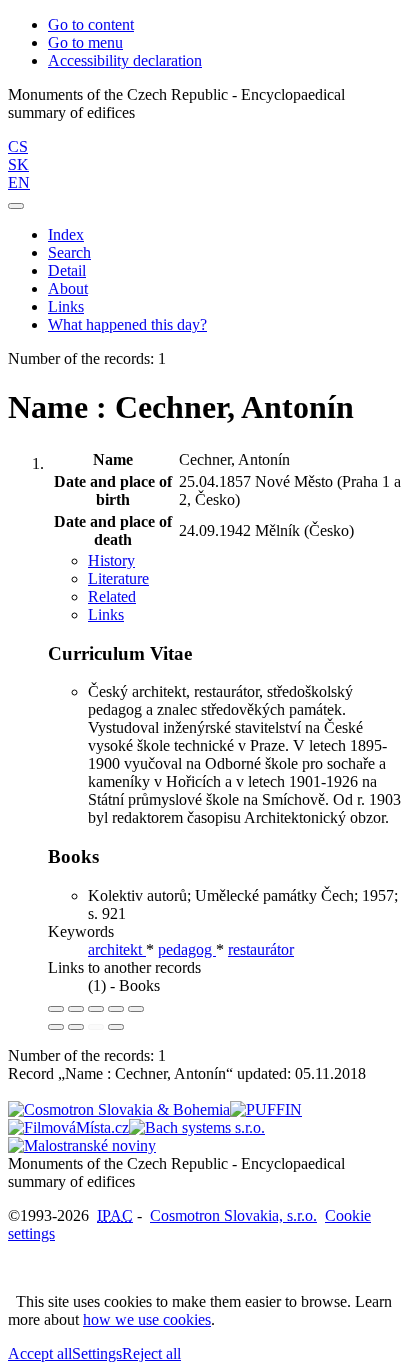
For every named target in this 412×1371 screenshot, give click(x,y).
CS (18, 146)
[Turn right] (76, 1027)
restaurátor (261, 949)
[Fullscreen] (116, 1009)
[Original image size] (96, 1009)
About (68, 288)
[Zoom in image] (56, 1009)
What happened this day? (127, 324)
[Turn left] (56, 1027)
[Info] (136, 1009)
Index (66, 234)
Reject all (151, 1353)
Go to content (91, 24)
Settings (97, 1353)
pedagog (187, 949)
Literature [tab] (118, 578)
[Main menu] (16, 206)
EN (19, 182)
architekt (117, 949)
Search (69, 252)
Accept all (40, 1353)
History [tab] (111, 560)
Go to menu (85, 42)
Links (66, 306)
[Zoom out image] (76, 1009)
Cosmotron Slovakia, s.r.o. (233, 1215)
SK (18, 164)
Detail (67, 270)
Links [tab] (106, 614)
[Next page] (116, 1027)
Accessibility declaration (125, 60)
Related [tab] (112, 596)
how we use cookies (147, 1319)
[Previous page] (96, 1027)
